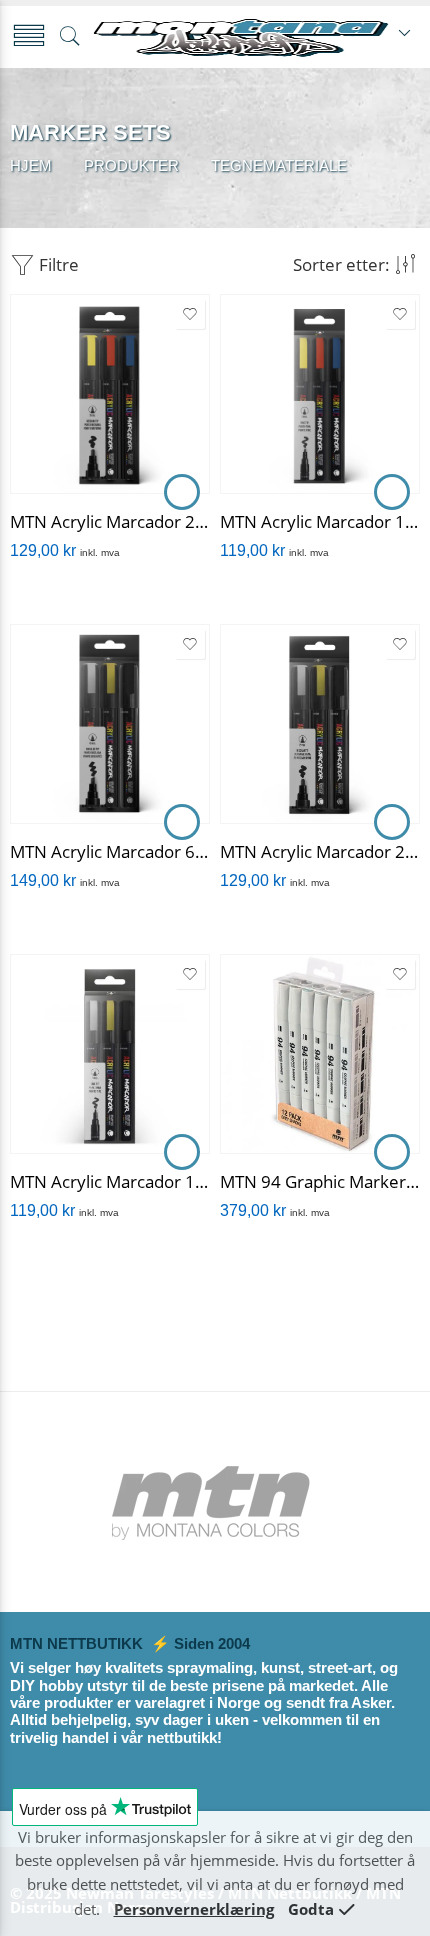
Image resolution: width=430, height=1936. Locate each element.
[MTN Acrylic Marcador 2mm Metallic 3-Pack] (320, 724)
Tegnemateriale (279, 166)
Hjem (31, 166)
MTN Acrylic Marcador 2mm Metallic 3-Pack (320, 851)
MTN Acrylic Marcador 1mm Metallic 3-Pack (110, 1181)
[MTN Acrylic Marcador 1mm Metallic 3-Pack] (110, 1054)
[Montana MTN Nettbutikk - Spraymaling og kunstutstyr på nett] (240, 37)
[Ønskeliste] (190, 314)
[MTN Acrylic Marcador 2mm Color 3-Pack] (110, 394)
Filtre (57, 264)
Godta (311, 1909)
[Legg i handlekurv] (182, 492)
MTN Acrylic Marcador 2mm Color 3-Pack (110, 521)
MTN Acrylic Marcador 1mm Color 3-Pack (320, 521)
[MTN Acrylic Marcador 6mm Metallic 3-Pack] (110, 724)
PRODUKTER (131, 166)
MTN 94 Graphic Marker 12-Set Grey (320, 1181)
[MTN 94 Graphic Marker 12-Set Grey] (320, 1054)
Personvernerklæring (194, 1909)
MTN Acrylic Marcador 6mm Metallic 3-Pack (110, 851)
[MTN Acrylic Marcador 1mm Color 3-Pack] (320, 394)
